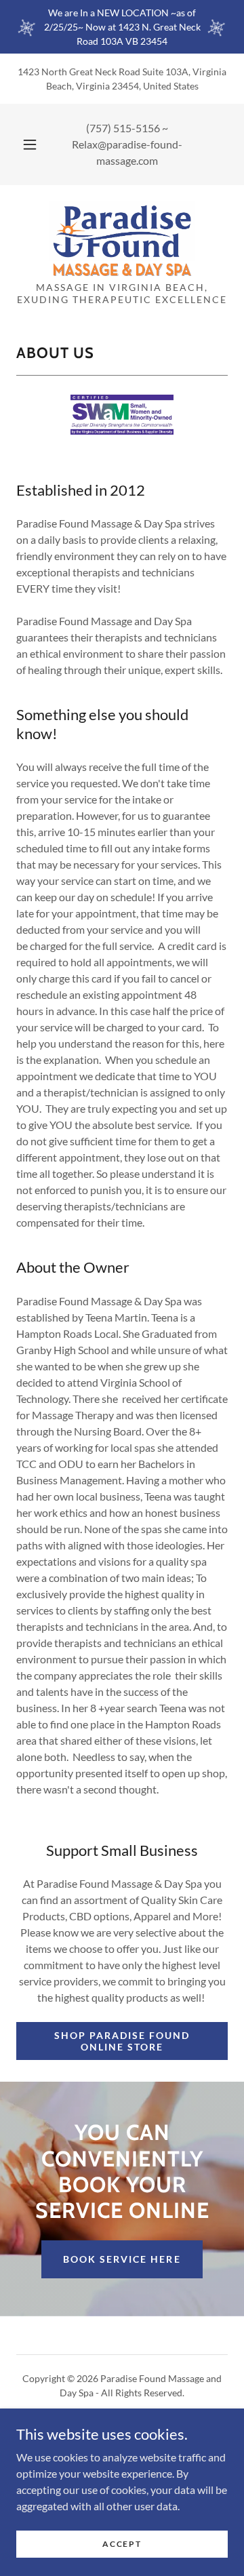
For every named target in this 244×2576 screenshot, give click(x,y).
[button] (30, 144)
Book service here (122, 2259)
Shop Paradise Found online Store (122, 2041)
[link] (122, 239)
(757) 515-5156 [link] (123, 128)
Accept (122, 2544)
